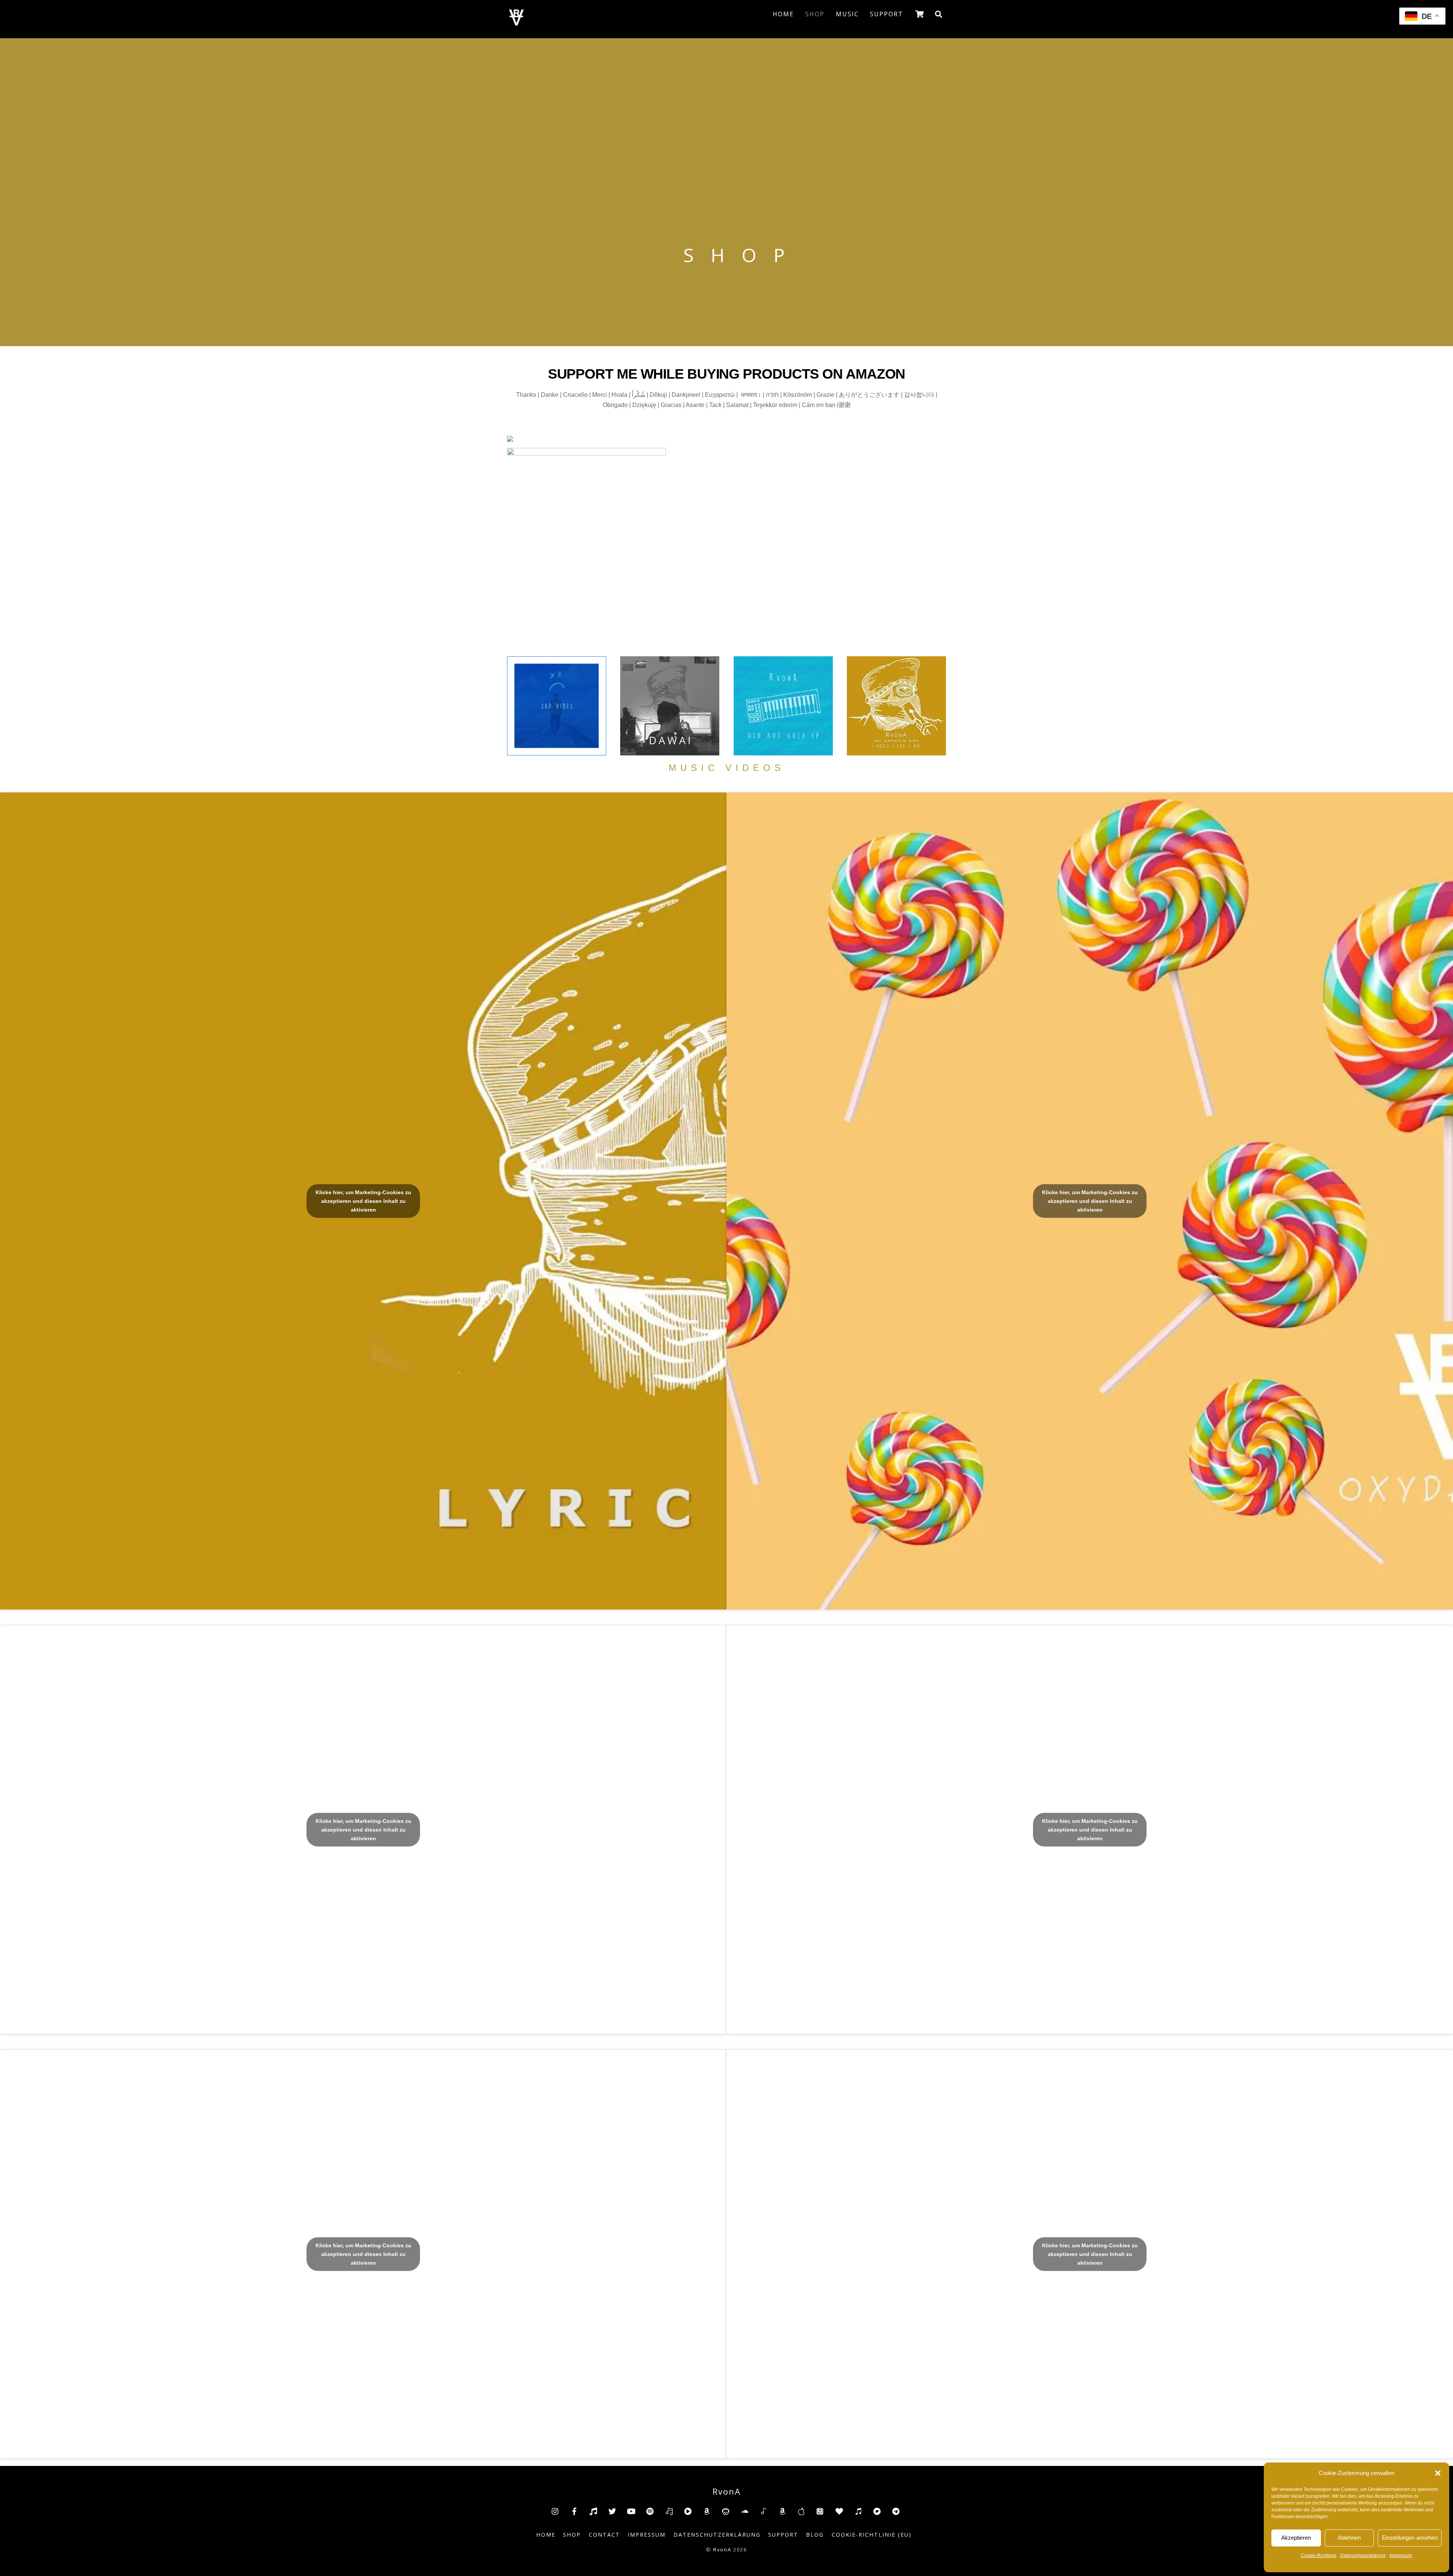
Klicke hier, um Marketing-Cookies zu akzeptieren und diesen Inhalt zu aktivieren (363, 1201)
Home (783, 14)
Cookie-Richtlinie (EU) (872, 2535)
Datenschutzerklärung (1363, 2556)
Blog (815, 2535)
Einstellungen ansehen (1410, 2538)
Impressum (1401, 2556)
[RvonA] (516, 23)
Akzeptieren (1296, 2538)
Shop (815, 14)
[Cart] (919, 14)
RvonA (722, 2550)
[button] (1438, 2473)
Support (887, 14)
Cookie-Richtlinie (1319, 2556)
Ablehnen (1349, 2538)
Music (847, 14)
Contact (604, 2535)
